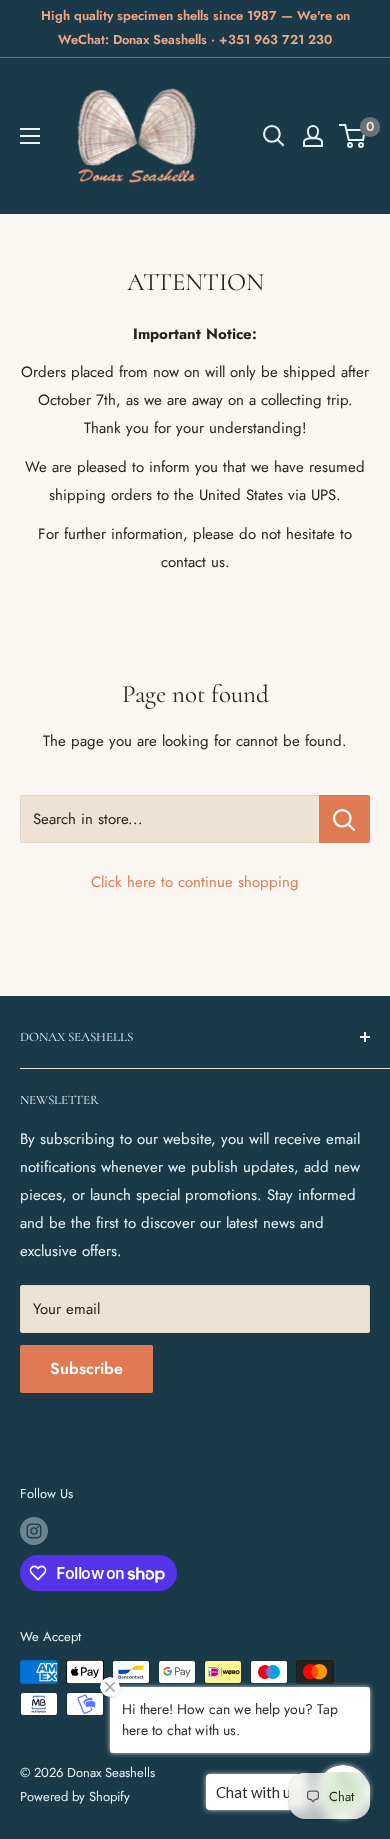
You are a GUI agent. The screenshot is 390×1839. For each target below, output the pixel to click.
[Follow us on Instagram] (34, 1531)
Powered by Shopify (75, 1796)
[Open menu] (30, 136)
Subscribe (86, 1368)
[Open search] (274, 136)
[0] (353, 136)
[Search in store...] (344, 819)
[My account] (313, 136)
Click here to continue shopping (195, 882)
